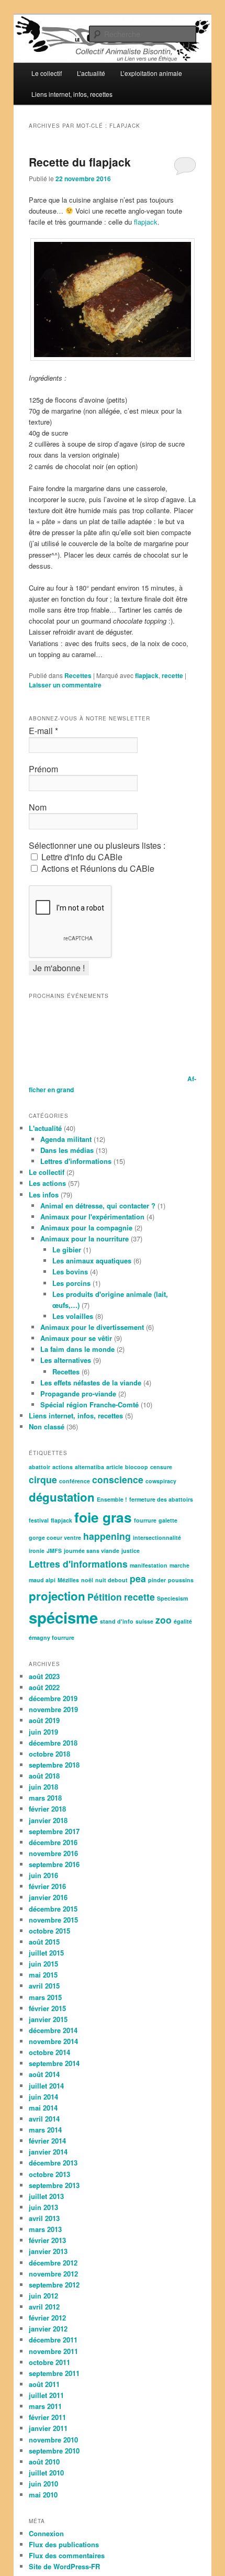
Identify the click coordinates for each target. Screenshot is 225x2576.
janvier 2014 (48, 2152)
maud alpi (42, 1580)
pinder (157, 1580)
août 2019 (44, 1720)
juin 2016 (43, 1875)
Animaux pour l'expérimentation (92, 1217)
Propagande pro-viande (78, 1394)
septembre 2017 (54, 1831)
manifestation (149, 1565)
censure (161, 1467)
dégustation (62, 1497)
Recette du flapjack (80, 162)
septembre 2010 (54, 2451)
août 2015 (44, 1942)
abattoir (40, 1467)
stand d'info (117, 1621)
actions (63, 1467)
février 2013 (47, 2240)
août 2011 (44, 2384)
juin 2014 (43, 2097)
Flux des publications (64, 2544)
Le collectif (47, 73)
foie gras (103, 1517)
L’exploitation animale (151, 73)
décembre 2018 (53, 1743)
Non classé (47, 1426)
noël (87, 1580)
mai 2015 (43, 1975)
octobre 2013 (49, 2174)
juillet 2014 (46, 2086)
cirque (43, 1479)
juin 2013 (43, 2207)
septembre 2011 (54, 2373)
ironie (37, 1551)
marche (179, 1565)
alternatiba (89, 1467)
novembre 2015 (53, 1920)
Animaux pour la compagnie (86, 1228)
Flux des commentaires (67, 2555)
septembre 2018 (54, 1765)
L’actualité (91, 73)
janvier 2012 (48, 2329)
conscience (118, 1479)
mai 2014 (43, 2108)
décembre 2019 (53, 1698)
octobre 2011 (49, 2362)
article (115, 1467)
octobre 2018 (49, 1754)
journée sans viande (92, 1551)
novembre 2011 (53, 2351)
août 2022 (44, 1687)
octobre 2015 (49, 1931)
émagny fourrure (52, 1637)
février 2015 (47, 2008)
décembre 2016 (53, 1842)
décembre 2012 (53, 2263)
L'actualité (45, 1128)
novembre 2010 (53, 2440)
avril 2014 (44, 2119)
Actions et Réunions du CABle (97, 869)
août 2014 (44, 2074)
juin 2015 (43, 1964)
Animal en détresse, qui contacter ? (98, 1206)
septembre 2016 (54, 1864)
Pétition (105, 1597)
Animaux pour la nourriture (85, 1239)
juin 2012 (43, 2296)
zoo (164, 1620)
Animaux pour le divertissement (92, 1327)
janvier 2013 (48, 2251)
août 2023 (44, 1676)
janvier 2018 (48, 1820)
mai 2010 (43, 2495)
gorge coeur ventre (55, 1537)
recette (172, 675)
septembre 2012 (54, 2285)
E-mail (43, 731)
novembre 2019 (53, 1709)
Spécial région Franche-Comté (89, 1404)
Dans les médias (67, 1150)
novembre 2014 (53, 2041)
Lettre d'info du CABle (81, 857)
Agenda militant (66, 1139)
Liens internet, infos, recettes (72, 94)
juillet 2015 (46, 1953)
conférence (75, 1481)
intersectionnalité (157, 1537)
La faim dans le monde (77, 1349)
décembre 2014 (53, 2030)
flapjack (146, 222)
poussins (181, 1580)
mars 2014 (45, 2130)
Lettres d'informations (76, 1161)
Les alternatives (66, 1360)
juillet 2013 (46, 2196)
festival (39, 1520)
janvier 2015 (48, 2019)
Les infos (44, 1195)
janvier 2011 (48, 2428)
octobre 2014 (49, 2052)
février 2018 (47, 1809)
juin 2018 (43, 1787)
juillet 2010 (46, 2473)
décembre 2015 (53, 1909)
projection (57, 1596)
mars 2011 (45, 2406)
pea (138, 1578)
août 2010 (44, 2462)
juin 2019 (43, 1732)
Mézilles (68, 1580)
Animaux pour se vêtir (76, 1338)
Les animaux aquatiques (92, 1261)
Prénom (43, 769)
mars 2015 (45, 1997)
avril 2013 (44, 2218)
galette (168, 1520)
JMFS (54, 1551)
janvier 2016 (48, 1897)
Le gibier (67, 1250)
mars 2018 (45, 1798)
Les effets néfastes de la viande (91, 1383)
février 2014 (47, 2141)
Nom (38, 807)
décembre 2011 (53, 2340)
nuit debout (111, 1580)
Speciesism (172, 1598)
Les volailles (73, 1316)
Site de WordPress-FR (64, 2566)
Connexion (46, 2533)
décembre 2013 (53, 2163)
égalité (183, 1621)
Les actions (47, 1183)
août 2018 (44, 1776)
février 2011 (47, 2417)
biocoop (137, 1467)
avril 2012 (44, 2307)
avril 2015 (44, 1986)
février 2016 (47, 1886)
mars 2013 (45, 2229)
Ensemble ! (112, 1499)
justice (131, 1551)
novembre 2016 (53, 1853)
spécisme (63, 1617)
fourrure (145, 1520)
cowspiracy (161, 1481)
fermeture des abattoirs (161, 1499)
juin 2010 (43, 2484)
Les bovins (70, 1272)
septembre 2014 (54, 2063)
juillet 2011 (46, 2395)
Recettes (78, 675)
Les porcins (71, 1283)
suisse (144, 1621)
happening (107, 1536)
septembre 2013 (54, 2185)
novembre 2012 (53, 2274)
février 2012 (47, 2318)
